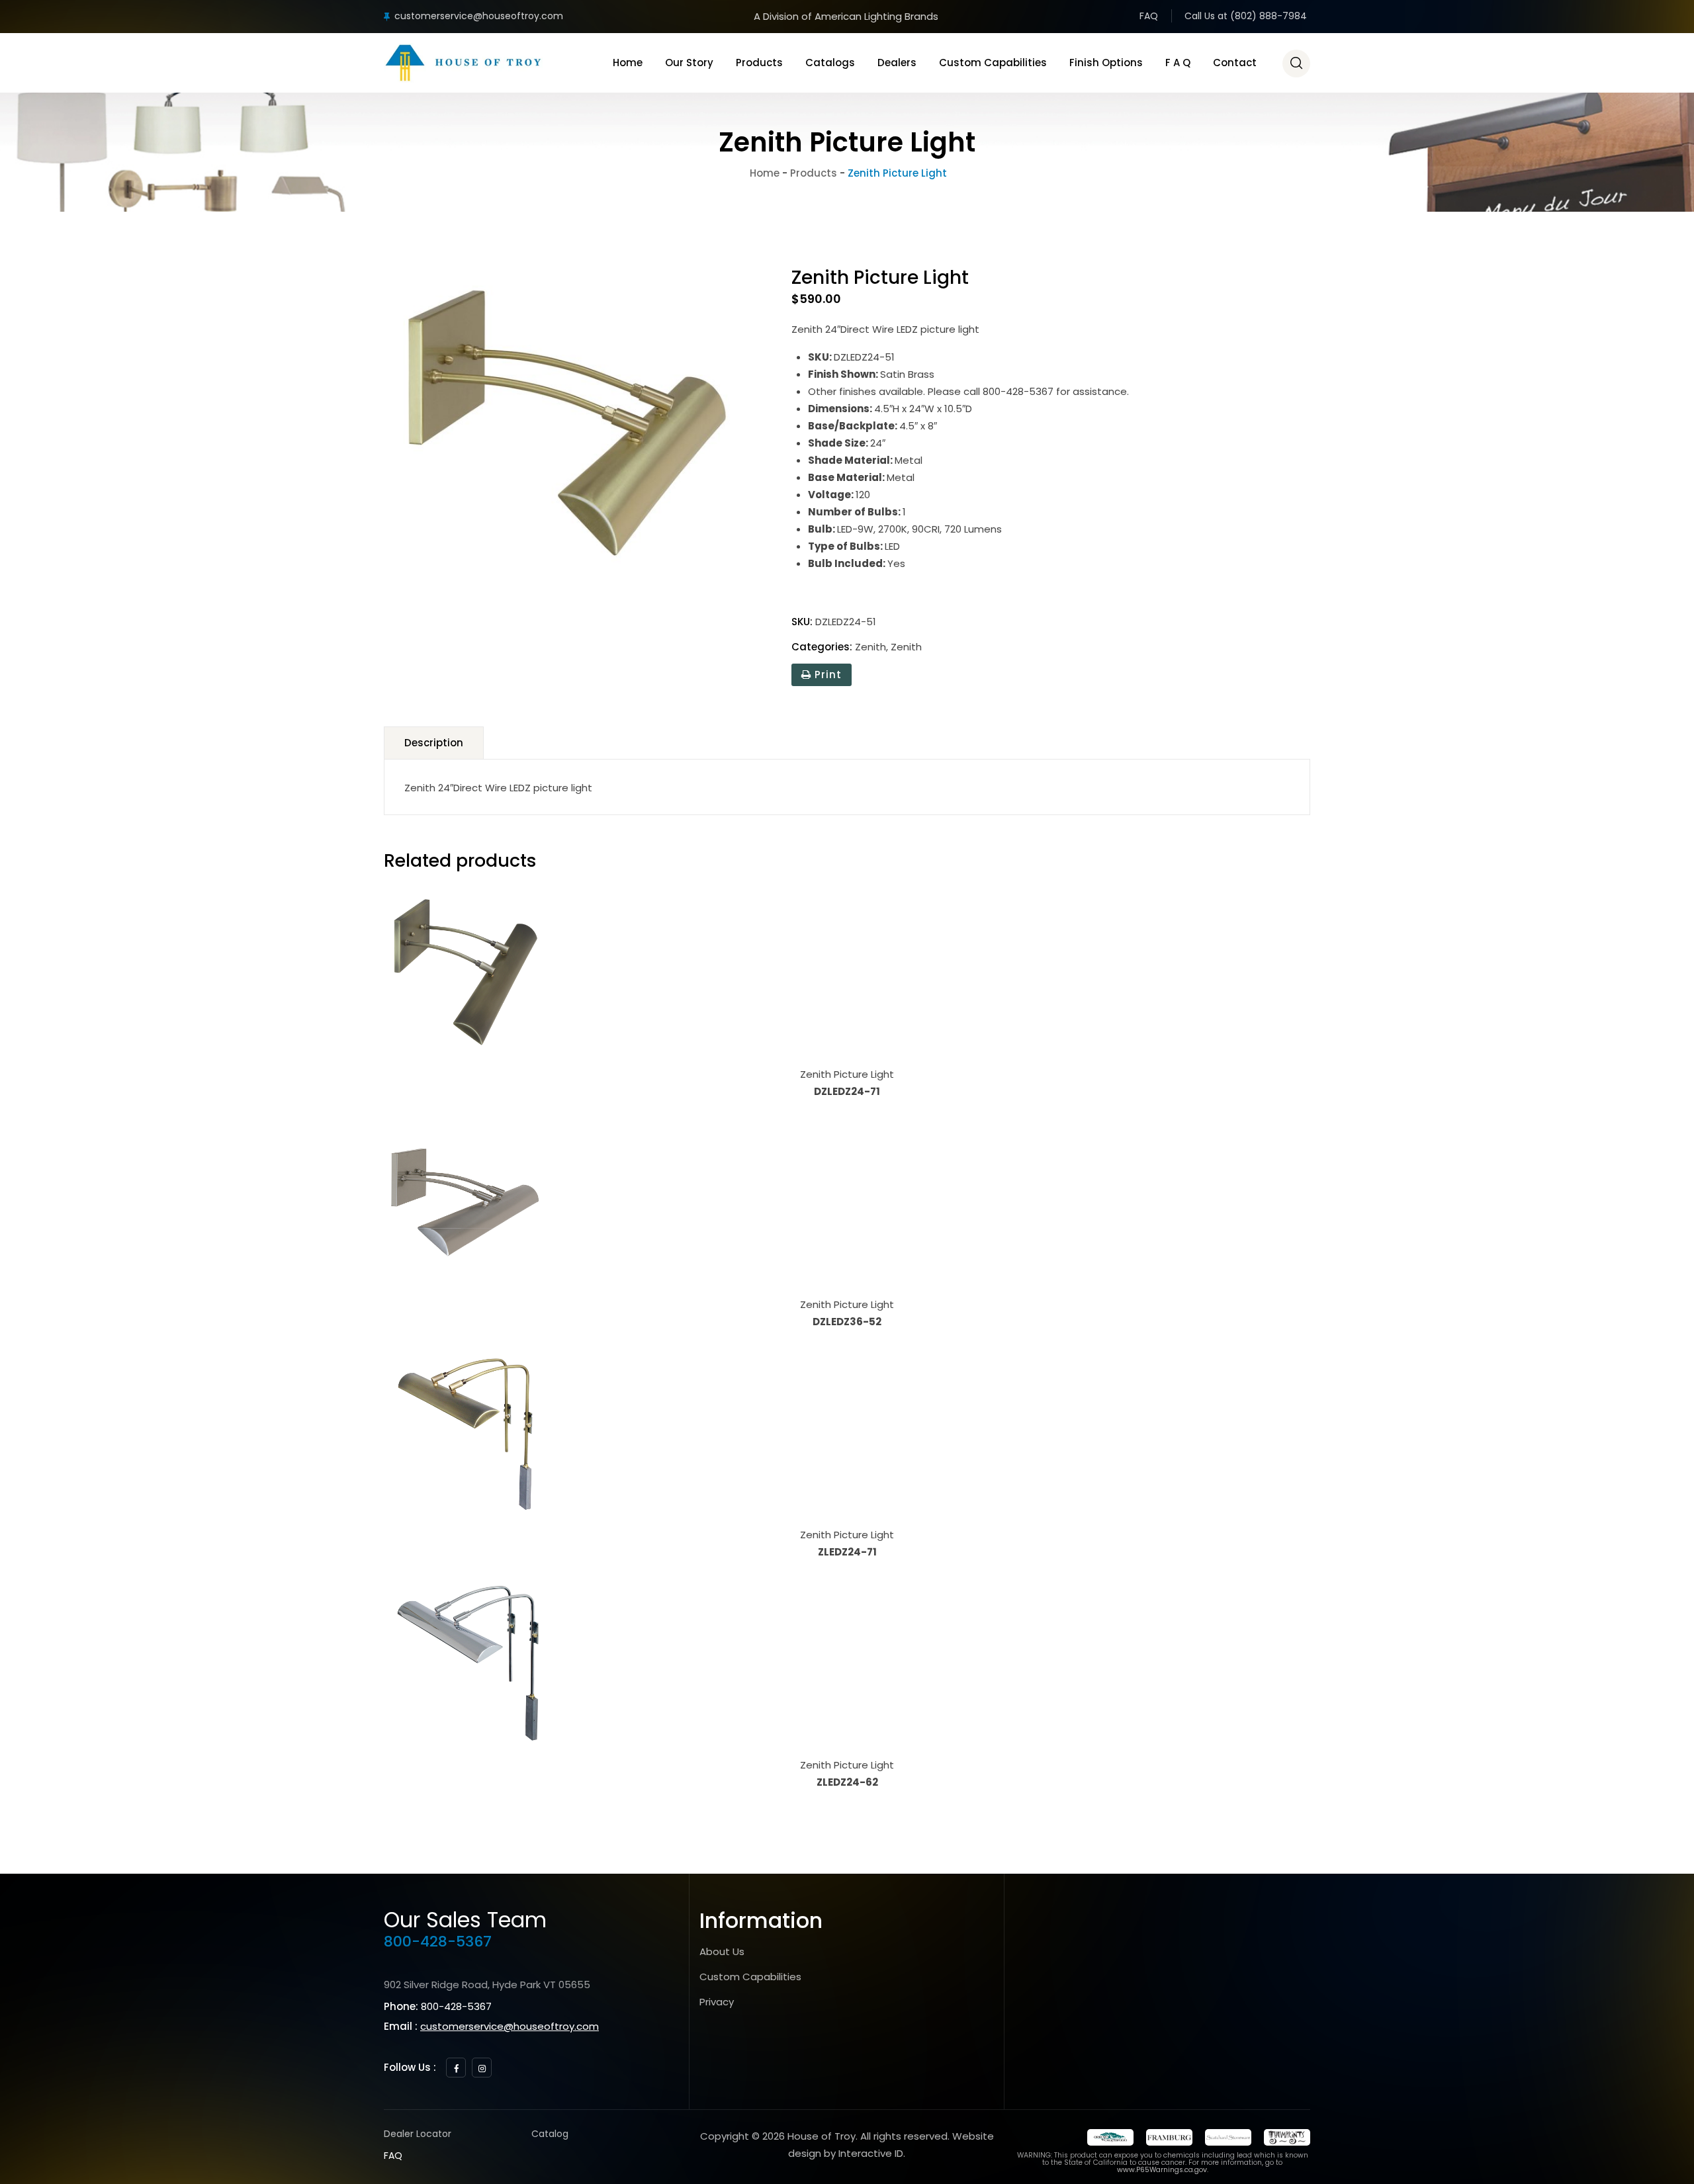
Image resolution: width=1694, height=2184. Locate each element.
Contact (1235, 63)
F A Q (1178, 63)
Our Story (689, 63)
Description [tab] (434, 743)
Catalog (550, 2134)
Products (759, 63)
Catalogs (830, 63)
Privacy (717, 2002)
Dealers (897, 63)
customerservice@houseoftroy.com (479, 16)
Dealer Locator (418, 2134)
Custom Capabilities (993, 63)
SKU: (802, 622)
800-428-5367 (438, 1942)
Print (826, 675)
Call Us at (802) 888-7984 (1246, 16)
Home (628, 63)
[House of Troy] (463, 63)
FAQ (1149, 16)
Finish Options (1106, 63)
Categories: (822, 647)
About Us (722, 1951)
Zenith (870, 647)
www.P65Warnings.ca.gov (1162, 2170)
